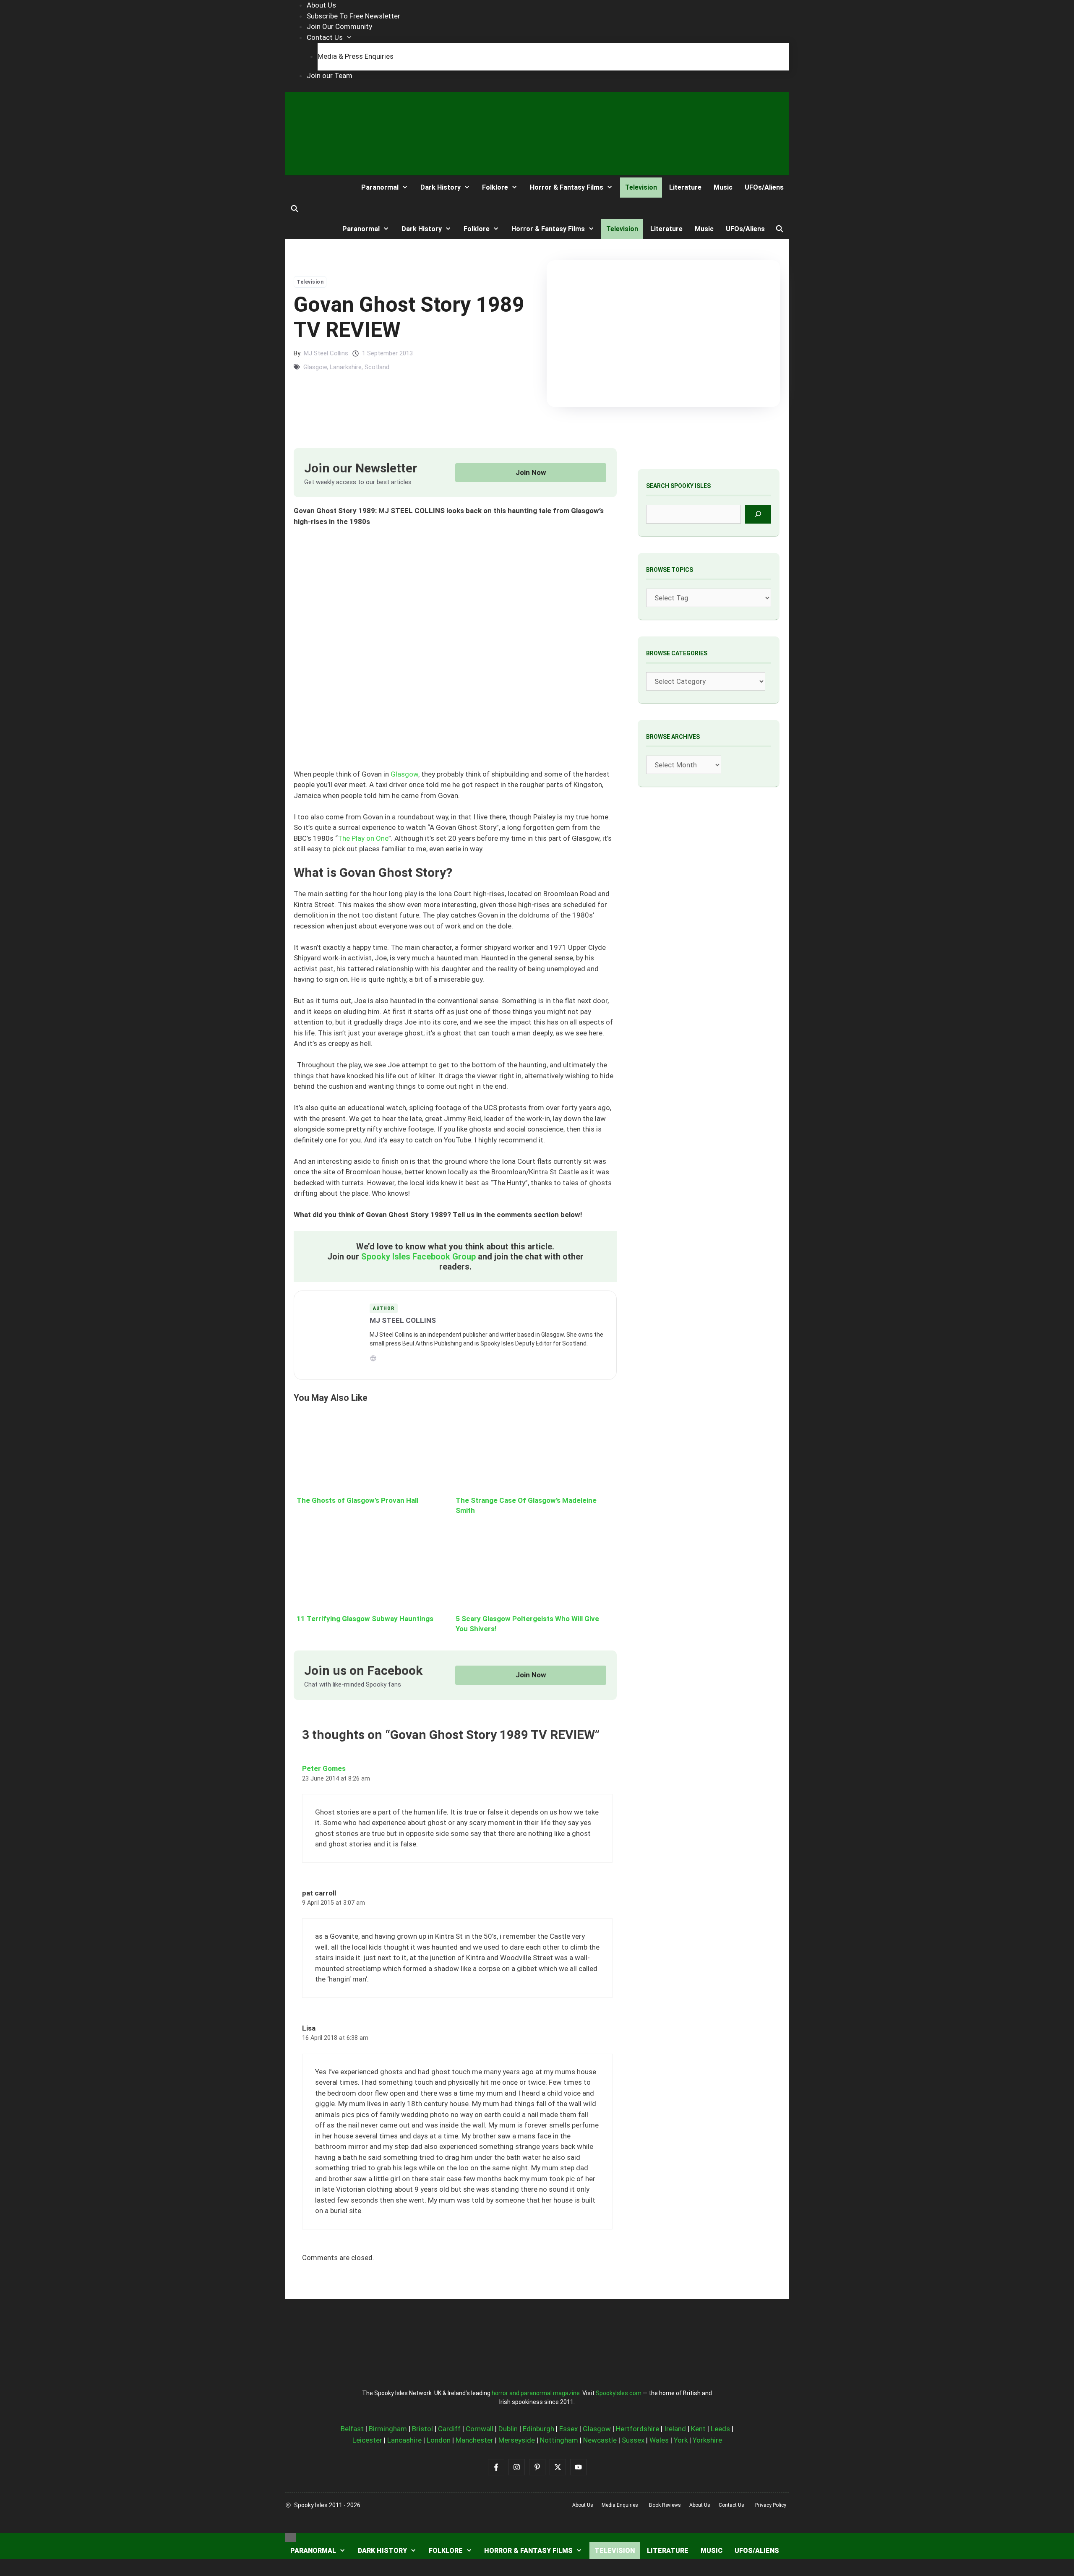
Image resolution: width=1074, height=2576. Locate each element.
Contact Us (325, 37)
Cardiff (449, 2429)
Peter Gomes (324, 1768)
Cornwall (480, 2429)
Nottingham (559, 2440)
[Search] (758, 514)
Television (641, 187)
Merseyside (517, 2440)
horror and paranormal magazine (536, 2393)
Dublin (508, 2429)
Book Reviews (665, 2505)
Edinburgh (538, 2429)
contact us (731, 2505)
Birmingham (388, 2429)
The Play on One (363, 838)
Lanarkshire (346, 367)
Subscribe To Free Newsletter (353, 16)
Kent (698, 2429)
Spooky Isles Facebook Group (418, 1257)
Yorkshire (707, 2440)
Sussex (633, 2440)
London (439, 2440)
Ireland (675, 2429)
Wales (659, 2440)
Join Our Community (339, 26)
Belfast (352, 2429)
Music (723, 187)
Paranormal (380, 187)
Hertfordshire (637, 2429)
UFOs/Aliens (764, 187)
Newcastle (600, 2440)
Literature (685, 187)
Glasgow (315, 367)
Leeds (720, 2429)
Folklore (495, 187)
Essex (568, 2429)
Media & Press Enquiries (356, 56)
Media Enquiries (620, 2505)
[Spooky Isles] (316, 187)
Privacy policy (771, 2505)
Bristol (422, 2429)
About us (583, 2505)
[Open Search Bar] (295, 209)
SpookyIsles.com (619, 2393)
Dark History (441, 187)
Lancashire (404, 2440)
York (681, 2440)
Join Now (531, 472)
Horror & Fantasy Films (567, 187)
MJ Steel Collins (326, 353)
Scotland (377, 367)
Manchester (474, 2440)
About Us (321, 5)
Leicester (367, 2440)
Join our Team (330, 76)
